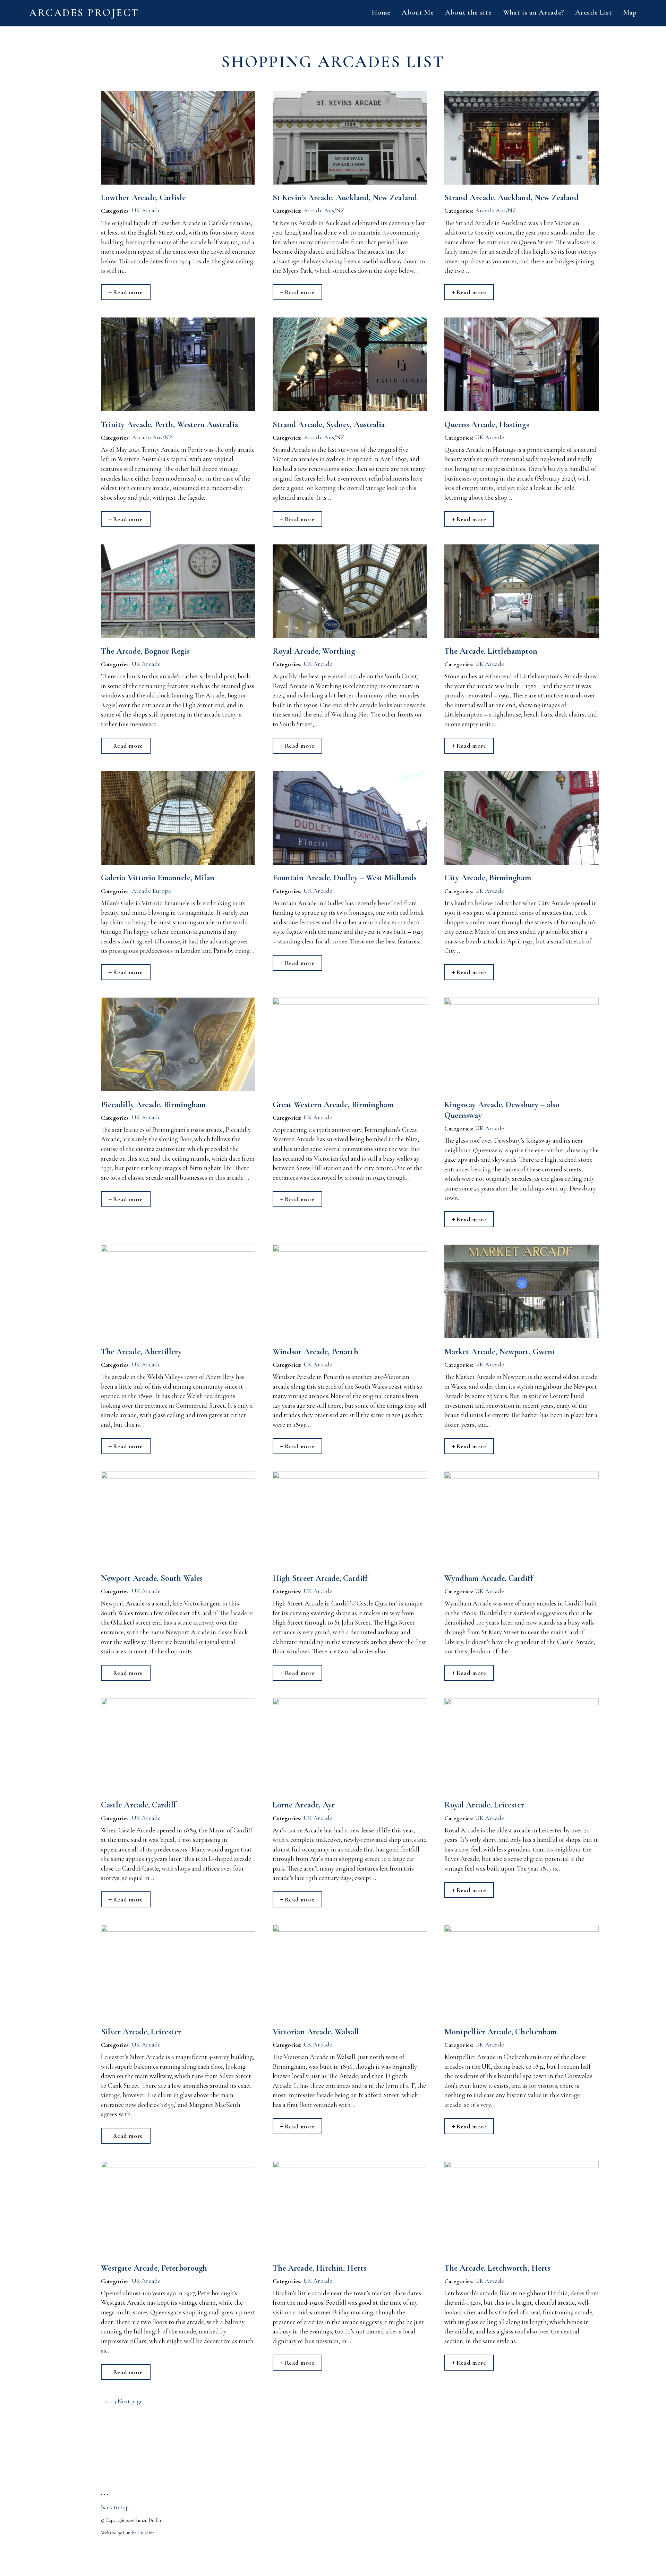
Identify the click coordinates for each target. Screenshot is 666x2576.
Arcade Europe (151, 891)
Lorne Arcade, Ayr (304, 1805)
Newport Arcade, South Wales (152, 1578)
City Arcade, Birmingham (488, 878)
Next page (130, 2401)
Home (381, 12)
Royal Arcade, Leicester (484, 1805)
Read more (128, 292)
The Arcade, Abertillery (141, 1352)
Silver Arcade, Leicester (141, 2032)
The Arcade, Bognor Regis (145, 651)
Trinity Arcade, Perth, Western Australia (169, 425)
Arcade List (594, 12)
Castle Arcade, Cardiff (139, 1805)
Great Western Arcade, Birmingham (333, 1105)
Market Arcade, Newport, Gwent (500, 1352)
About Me (418, 12)
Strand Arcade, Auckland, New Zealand (512, 198)
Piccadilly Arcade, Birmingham (153, 1105)
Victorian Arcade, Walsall (316, 2032)
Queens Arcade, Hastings (487, 425)
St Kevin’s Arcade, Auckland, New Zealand (345, 198)
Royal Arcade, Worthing (314, 651)
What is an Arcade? (534, 12)
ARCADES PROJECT (84, 13)
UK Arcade (146, 210)
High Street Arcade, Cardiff (320, 1578)
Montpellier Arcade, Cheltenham (501, 2032)
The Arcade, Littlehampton (491, 651)
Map (630, 12)
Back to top (115, 2507)
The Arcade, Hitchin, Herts (319, 2268)
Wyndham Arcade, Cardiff (489, 1578)
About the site (468, 12)
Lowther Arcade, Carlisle (143, 198)
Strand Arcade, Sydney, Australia (329, 425)
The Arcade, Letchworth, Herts (497, 2268)
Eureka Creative (138, 2533)
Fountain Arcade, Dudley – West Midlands (345, 878)
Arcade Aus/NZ (324, 210)
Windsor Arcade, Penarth (315, 1352)
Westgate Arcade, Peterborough (154, 2268)
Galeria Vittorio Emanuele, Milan (158, 878)
